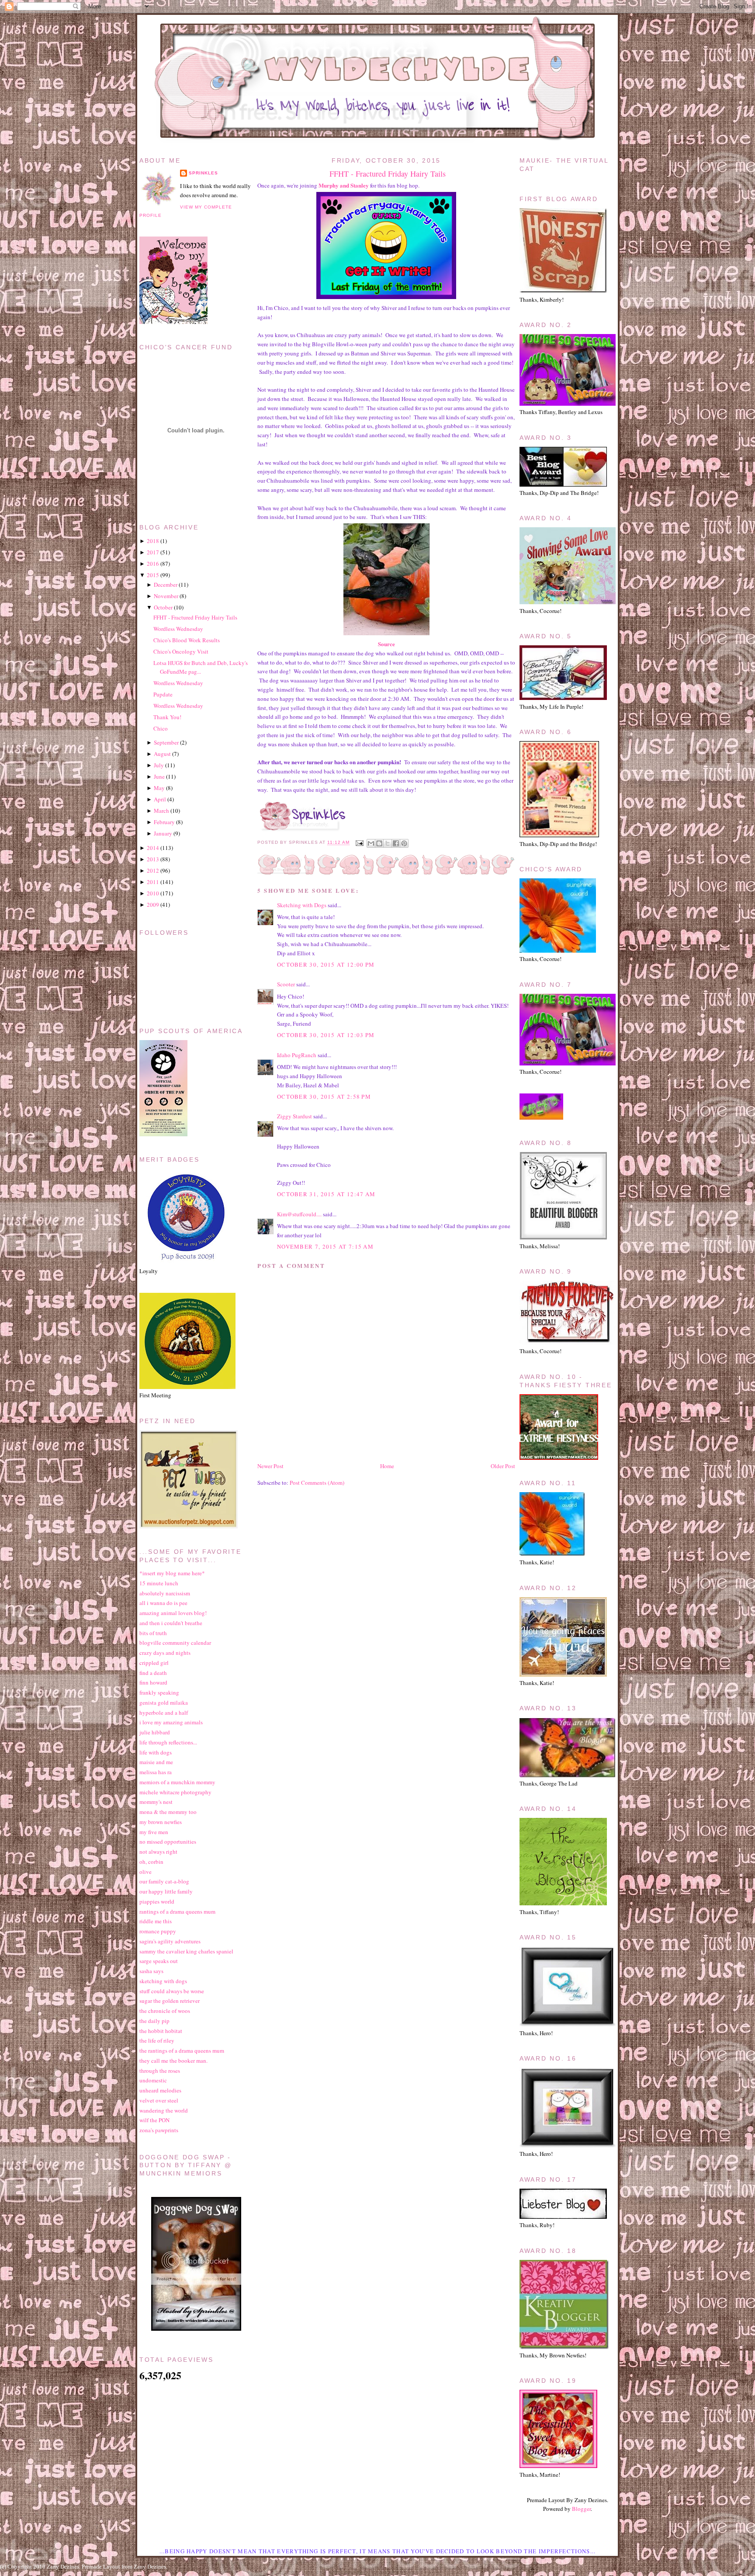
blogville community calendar (175, 1643)
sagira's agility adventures (170, 1941)
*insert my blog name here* (172, 1573)
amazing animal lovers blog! (173, 1613)
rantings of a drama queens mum (177, 1911)
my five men (154, 1832)
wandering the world (164, 2110)
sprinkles (203, 173)
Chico (161, 728)
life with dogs (156, 1752)
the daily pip (154, 2021)
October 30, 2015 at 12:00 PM (326, 964)
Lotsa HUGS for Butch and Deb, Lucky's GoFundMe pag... (201, 667)
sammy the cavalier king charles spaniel (186, 1951)
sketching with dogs (163, 1981)
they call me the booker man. (173, 2061)
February (164, 822)
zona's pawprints (159, 2130)
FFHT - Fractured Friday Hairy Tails (388, 174)
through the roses (160, 2071)
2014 (153, 848)
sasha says (151, 1971)
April (160, 799)
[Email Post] (359, 843)
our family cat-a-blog (164, 1881)
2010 (153, 893)
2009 (153, 905)
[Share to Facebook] (396, 843)
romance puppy (158, 1931)
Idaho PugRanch (297, 1055)
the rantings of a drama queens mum (182, 2050)
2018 (153, 541)
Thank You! (167, 717)
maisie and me (156, 1762)
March (161, 811)
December (166, 585)
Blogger (581, 2509)
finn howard (153, 1682)
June (159, 776)
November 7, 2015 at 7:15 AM (325, 1246)
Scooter (286, 984)
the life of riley (157, 2040)
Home (387, 1466)
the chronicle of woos (165, 2011)
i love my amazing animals (171, 1722)
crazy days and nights (165, 1653)
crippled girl (154, 1663)
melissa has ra (156, 1772)
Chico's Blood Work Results (187, 640)
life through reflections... (168, 1742)
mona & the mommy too (168, 1812)
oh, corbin (151, 1862)
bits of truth (153, 1633)
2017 (153, 552)
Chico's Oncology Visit (181, 651)
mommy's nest (156, 1802)
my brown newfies (161, 1822)
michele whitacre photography (175, 1792)
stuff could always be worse (172, 1991)
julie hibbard (155, 1732)
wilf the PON (154, 2120)
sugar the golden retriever (170, 2001)
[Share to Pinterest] (404, 843)
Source (386, 644)
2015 (153, 575)
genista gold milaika (164, 1702)
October (163, 607)
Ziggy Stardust (294, 1116)
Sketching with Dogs (302, 905)
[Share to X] (388, 843)
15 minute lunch (159, 1583)
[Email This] (371, 843)
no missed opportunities (168, 1841)
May (159, 788)
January (163, 833)
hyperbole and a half (164, 1713)
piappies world (157, 1901)
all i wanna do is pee (163, 1603)
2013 (153, 859)
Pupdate (163, 694)
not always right (158, 1852)
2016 (153, 564)
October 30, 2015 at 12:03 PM (326, 1035)
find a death (153, 1673)
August (162, 754)
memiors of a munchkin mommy (177, 1782)
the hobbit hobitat (161, 2031)
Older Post (503, 1466)
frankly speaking (159, 1692)
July (159, 765)
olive (145, 1872)
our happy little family (166, 1891)
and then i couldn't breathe (171, 1623)
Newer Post (270, 1466)
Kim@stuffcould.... (299, 1214)
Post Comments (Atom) (317, 1483)
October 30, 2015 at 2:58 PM (324, 1097)
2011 (153, 882)
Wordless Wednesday (178, 629)
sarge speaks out (159, 1961)
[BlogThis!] (379, 843)
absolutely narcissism (165, 1593)
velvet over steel (159, 2100)
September (166, 742)
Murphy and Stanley (344, 185)
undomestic (153, 2080)
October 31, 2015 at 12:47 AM (326, 1194)
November (166, 596)
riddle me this (156, 1921)
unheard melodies (160, 2090)
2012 (153, 870)
